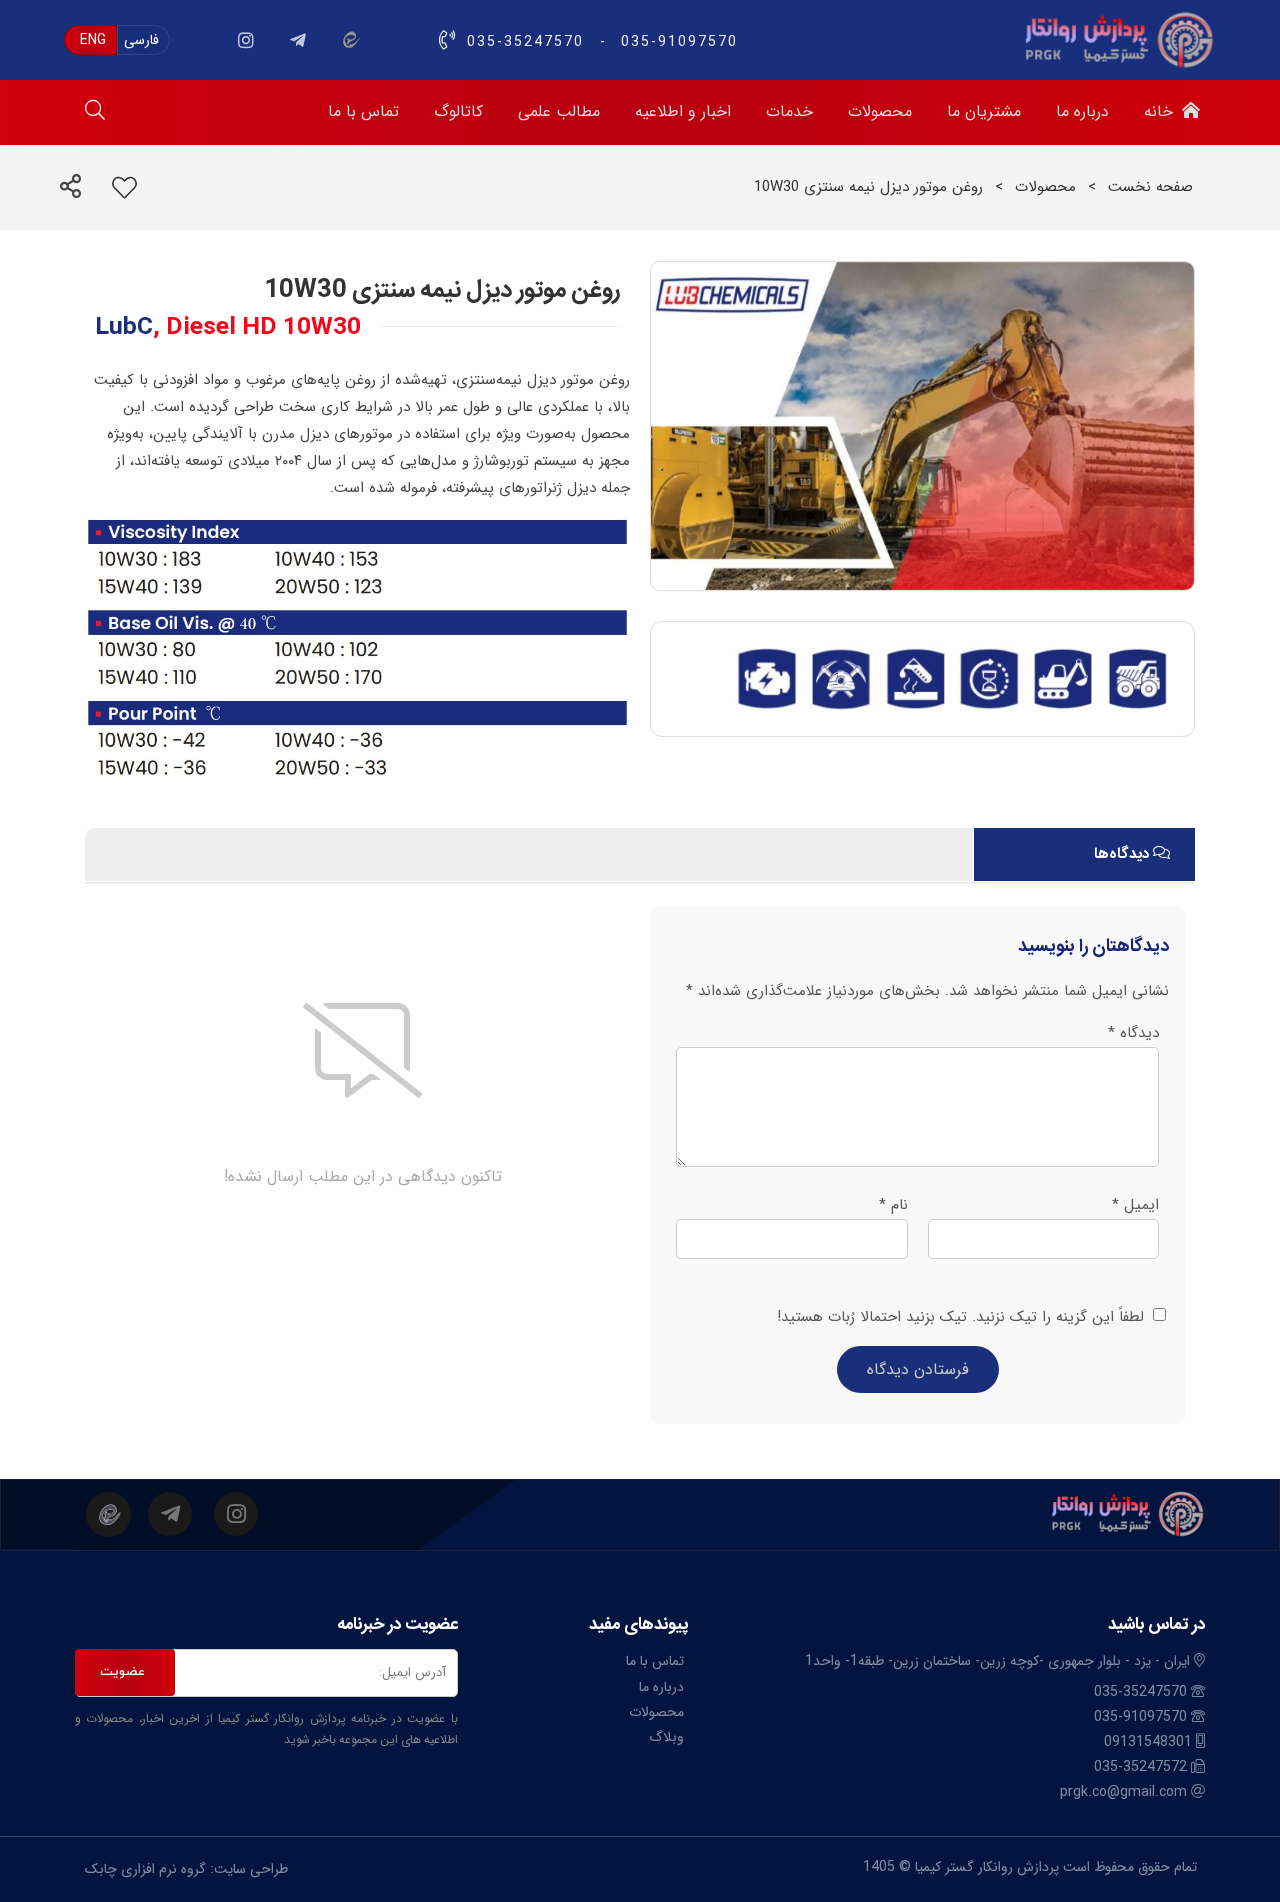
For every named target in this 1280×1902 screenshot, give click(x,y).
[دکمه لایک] (142, 189)
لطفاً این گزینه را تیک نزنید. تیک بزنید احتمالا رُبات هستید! (963, 1317)
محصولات (1045, 187)
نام (893, 1205)
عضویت (122, 1672)
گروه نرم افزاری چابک (145, 1869)
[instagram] (246, 40)
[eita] (350, 40)
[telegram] (298, 40)
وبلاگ (666, 1737)
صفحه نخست (1150, 187)
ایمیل (1135, 1205)
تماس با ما (655, 1661)
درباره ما (661, 1687)
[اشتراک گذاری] (70, 189)
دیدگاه (1133, 1033)
